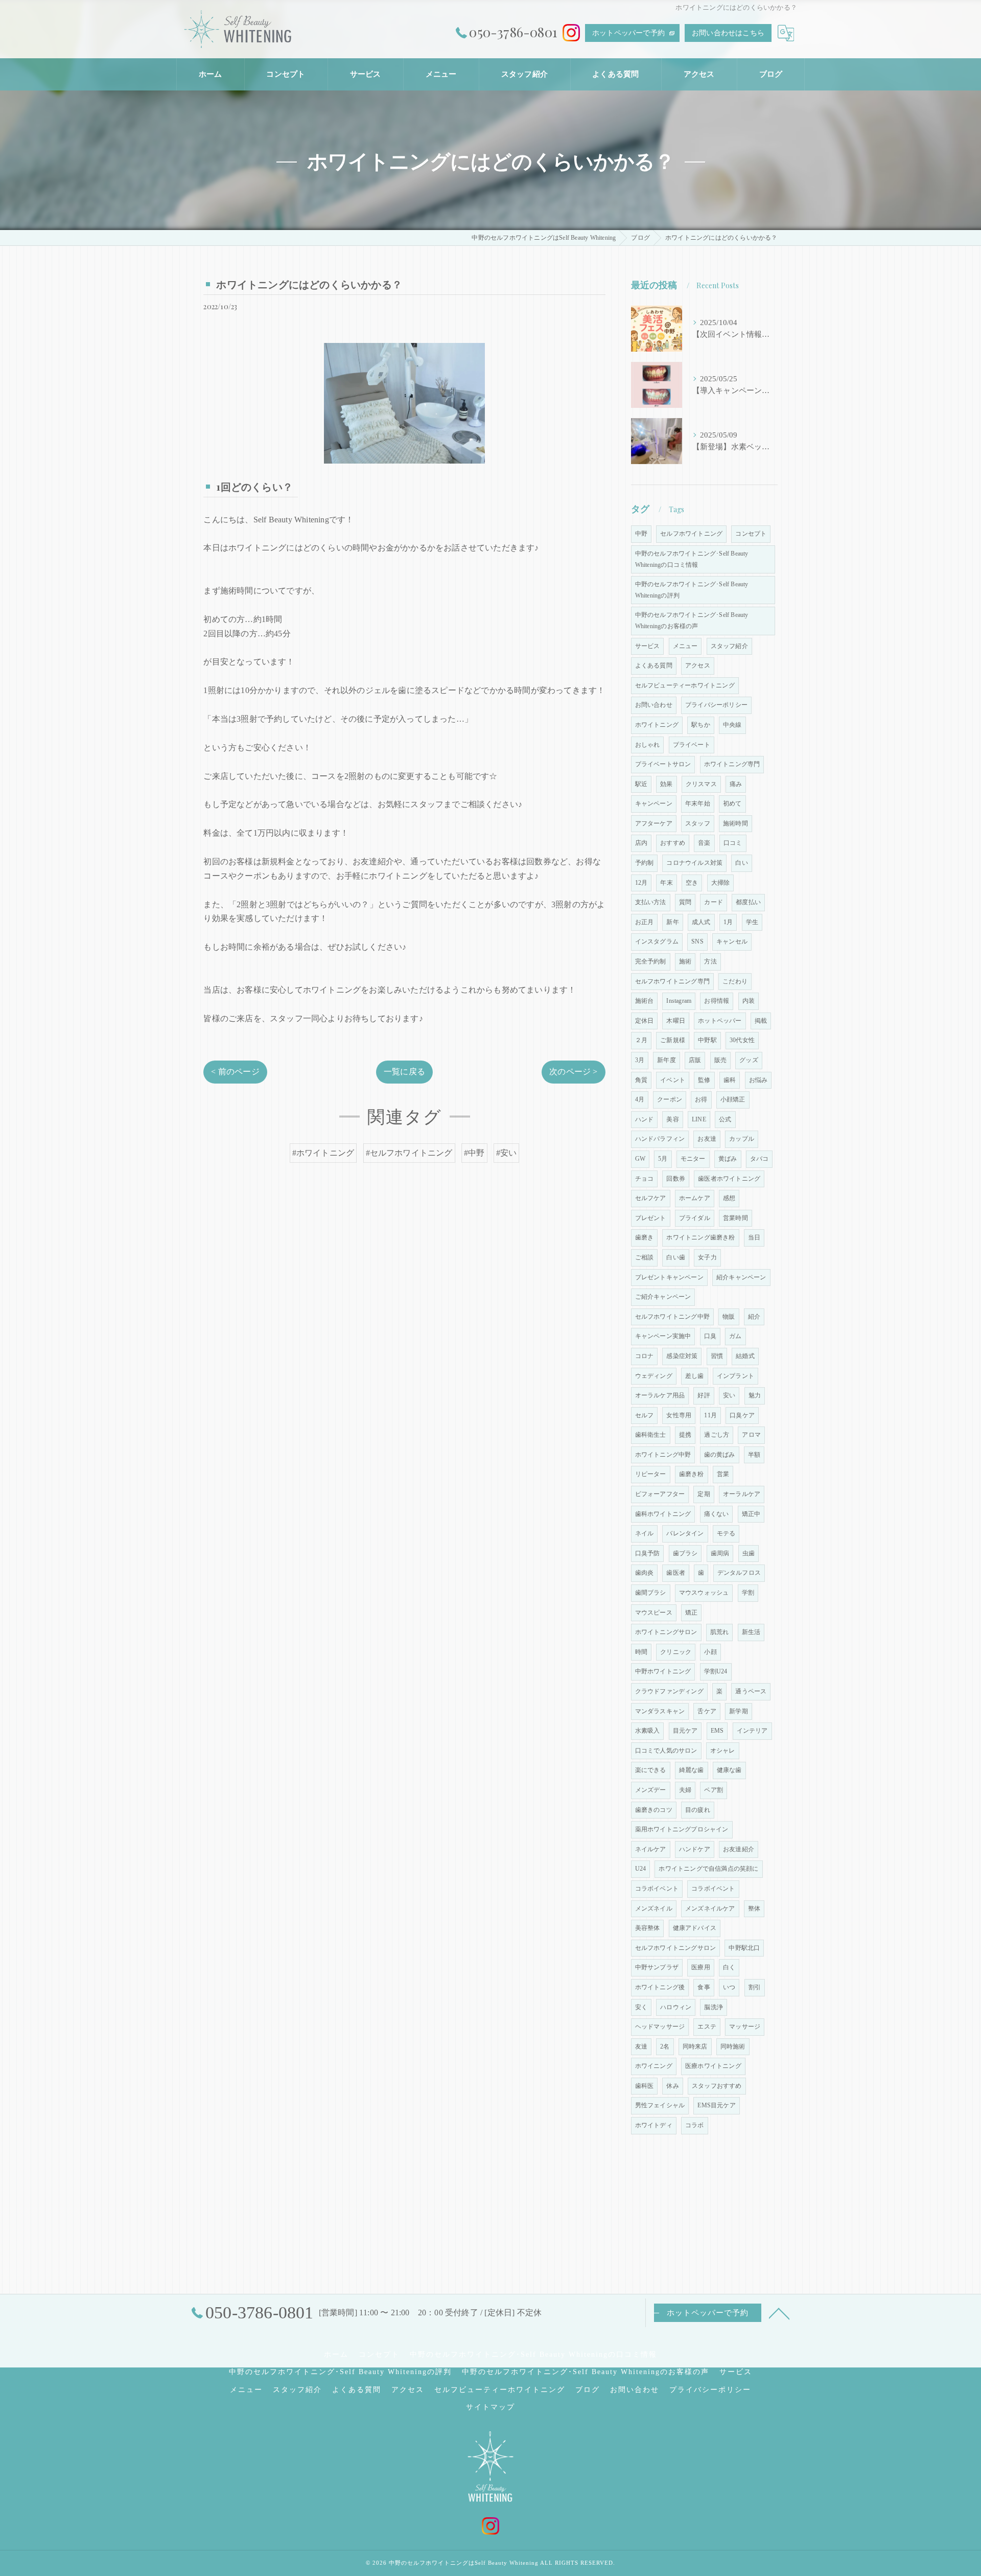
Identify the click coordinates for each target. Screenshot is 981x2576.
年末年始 (698, 803)
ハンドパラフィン (660, 1139)
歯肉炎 (645, 1573)
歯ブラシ (685, 1553)
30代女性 (742, 1040)
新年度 (667, 1060)
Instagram (679, 1001)
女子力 (707, 1257)
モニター (693, 1159)
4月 (640, 1099)
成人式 (701, 922)
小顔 (710, 1652)
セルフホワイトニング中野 (672, 1317)
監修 (704, 1080)
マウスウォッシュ (704, 1593)
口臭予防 (648, 1553)
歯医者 (676, 1573)
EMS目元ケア (716, 2105)
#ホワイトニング (323, 1153)
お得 (701, 1099)
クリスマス (701, 784)
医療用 (701, 1967)
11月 (710, 1415)
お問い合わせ (654, 705)
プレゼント (651, 1218)
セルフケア (651, 1198)
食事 (704, 1987)
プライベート (692, 745)
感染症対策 (682, 1356)
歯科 (730, 1080)
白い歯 (676, 1257)
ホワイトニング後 (660, 1987)
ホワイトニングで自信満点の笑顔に (708, 1869)
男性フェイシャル (660, 2105)
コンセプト (751, 534)
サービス (648, 646)
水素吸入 (648, 1731)
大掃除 (721, 883)
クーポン (670, 1099)
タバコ (760, 1159)
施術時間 (735, 823)
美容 (672, 1119)
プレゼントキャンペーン (669, 1277)
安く (641, 2007)
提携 (685, 1435)
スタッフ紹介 (729, 646)
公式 (725, 1119)
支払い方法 (651, 902)
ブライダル (695, 1218)
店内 (641, 843)
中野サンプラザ (657, 1967)
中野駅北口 (744, 1948)
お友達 (707, 1139)
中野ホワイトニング (663, 1671)
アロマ (751, 1435)
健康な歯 (729, 1770)
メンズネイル (654, 1908)
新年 (672, 922)
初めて (732, 803)
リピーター (651, 1474)
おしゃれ (648, 745)
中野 (641, 534)
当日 (754, 1237)
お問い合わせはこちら (728, 33)
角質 (641, 1080)
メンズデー (651, 1790)
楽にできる (651, 1770)
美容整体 (648, 1928)
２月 (641, 1040)
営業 (723, 1474)
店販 (695, 1060)
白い (741, 863)
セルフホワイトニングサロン (676, 1948)
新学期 (739, 1711)
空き (692, 883)
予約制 (645, 863)
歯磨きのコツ (654, 1810)
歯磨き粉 (692, 1474)
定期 (704, 1494)
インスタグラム (657, 941)
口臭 (710, 1336)
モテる (726, 1533)
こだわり (735, 981)
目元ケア (685, 1731)
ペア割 (714, 1790)
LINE (699, 1119)
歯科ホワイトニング (663, 1514)
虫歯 (749, 1553)
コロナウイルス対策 (694, 863)
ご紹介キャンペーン (663, 1297)
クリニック (676, 1652)
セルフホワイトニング (691, 534)
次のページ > (573, 1072)
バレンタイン (685, 1533)
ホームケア (695, 1198)
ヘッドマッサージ (660, 2027)
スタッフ (698, 823)
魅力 (755, 1395)
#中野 (474, 1153)
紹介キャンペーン (741, 1277)
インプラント (735, 1376)
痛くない (717, 1514)
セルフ (645, 1415)
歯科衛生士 (651, 1435)
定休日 (645, 1021)
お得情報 (717, 1001)
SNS (697, 941)
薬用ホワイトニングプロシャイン (682, 1829)
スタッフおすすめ (717, 2086)
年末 (666, 883)
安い (729, 1395)
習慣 (717, 1356)
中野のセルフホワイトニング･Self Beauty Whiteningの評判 (692, 590)
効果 (666, 784)
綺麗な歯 (692, 1770)
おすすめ (673, 843)
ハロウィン (676, 2007)
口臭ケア (742, 1415)
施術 (685, 961)
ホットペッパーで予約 (628, 33)
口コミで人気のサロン (666, 1751)
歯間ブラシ (651, 1593)
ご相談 (645, 1257)
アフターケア (654, 823)
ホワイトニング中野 (663, 1455)
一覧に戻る (404, 1072)
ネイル (645, 1533)
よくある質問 (654, 665)
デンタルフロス (739, 1573)
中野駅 (707, 1040)
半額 (754, 1455)
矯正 (691, 1613)
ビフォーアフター (660, 1494)
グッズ (749, 1060)
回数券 (676, 1179)
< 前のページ (235, 1072)
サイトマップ (491, 2407)
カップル (742, 1139)
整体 (754, 1908)
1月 (728, 922)
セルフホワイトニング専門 (672, 981)
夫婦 (685, 1790)
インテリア (752, 1731)
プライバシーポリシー (716, 705)
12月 (641, 883)
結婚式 (745, 1356)
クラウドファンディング (669, 1691)
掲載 (761, 1021)
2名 (665, 2046)
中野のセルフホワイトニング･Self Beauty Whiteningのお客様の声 (692, 620)
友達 (641, 2046)
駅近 (641, 784)
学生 (752, 922)
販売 (720, 1060)
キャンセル (732, 941)
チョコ (645, 1179)
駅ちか (701, 725)
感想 (729, 1198)
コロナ (645, 1356)
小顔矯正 (733, 1099)
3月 (640, 1060)
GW (640, 1159)
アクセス (698, 665)
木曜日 (676, 1021)
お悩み (758, 1080)
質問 (685, 902)
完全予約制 (651, 961)
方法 (710, 961)
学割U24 (716, 1671)
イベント (673, 1080)
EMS (717, 1731)
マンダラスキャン (660, 1711)
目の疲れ (698, 1810)
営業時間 (735, 1218)
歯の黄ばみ (720, 1455)
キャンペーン (654, 803)
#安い (507, 1153)
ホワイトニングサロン (666, 1632)
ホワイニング (654, 2066)
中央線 (732, 725)
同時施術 (733, 2046)
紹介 (754, 1317)
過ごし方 (717, 1435)
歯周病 (720, 1553)
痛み (736, 784)
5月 (663, 1159)
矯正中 (751, 1514)
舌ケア (707, 1711)
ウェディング (654, 1376)
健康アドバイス (695, 1928)
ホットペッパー (720, 1021)
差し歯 (695, 1376)
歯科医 (645, 2086)
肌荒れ (720, 1632)
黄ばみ (728, 1159)
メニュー (685, 646)
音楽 (704, 843)
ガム (735, 1336)
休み (672, 2086)
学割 (748, 1593)
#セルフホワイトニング (409, 1153)
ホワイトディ (654, 2125)
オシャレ (723, 1751)
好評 (704, 1395)
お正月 (645, 922)
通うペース (751, 1691)
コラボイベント (657, 1889)
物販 (729, 1317)
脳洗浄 (714, 2007)
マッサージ (745, 2027)
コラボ (695, 2125)
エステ (707, 2027)
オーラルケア (742, 1494)
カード (714, 902)
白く (729, 1967)
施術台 (645, 1001)
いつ (729, 1987)
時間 (641, 1652)
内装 (749, 1001)
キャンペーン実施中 (663, 1336)
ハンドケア (695, 1849)
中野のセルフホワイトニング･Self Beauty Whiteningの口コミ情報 (692, 559)
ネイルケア (651, 1849)
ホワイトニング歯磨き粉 (700, 1237)
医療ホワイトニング (713, 2066)
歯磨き (645, 1237)
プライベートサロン (663, 764)
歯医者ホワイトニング (729, 1179)
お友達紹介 (739, 1849)
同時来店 (695, 2046)
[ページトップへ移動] (779, 2313)
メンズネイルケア (710, 1908)
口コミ (733, 843)
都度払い (748, 902)
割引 (755, 1987)
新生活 (751, 1632)
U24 (641, 1869)
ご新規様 (673, 1040)
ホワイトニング (657, 725)
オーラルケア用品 (660, 1395)
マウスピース (654, 1613)
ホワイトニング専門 (732, 764)
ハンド (645, 1119)
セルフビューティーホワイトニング (685, 685)
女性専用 (679, 1415)
